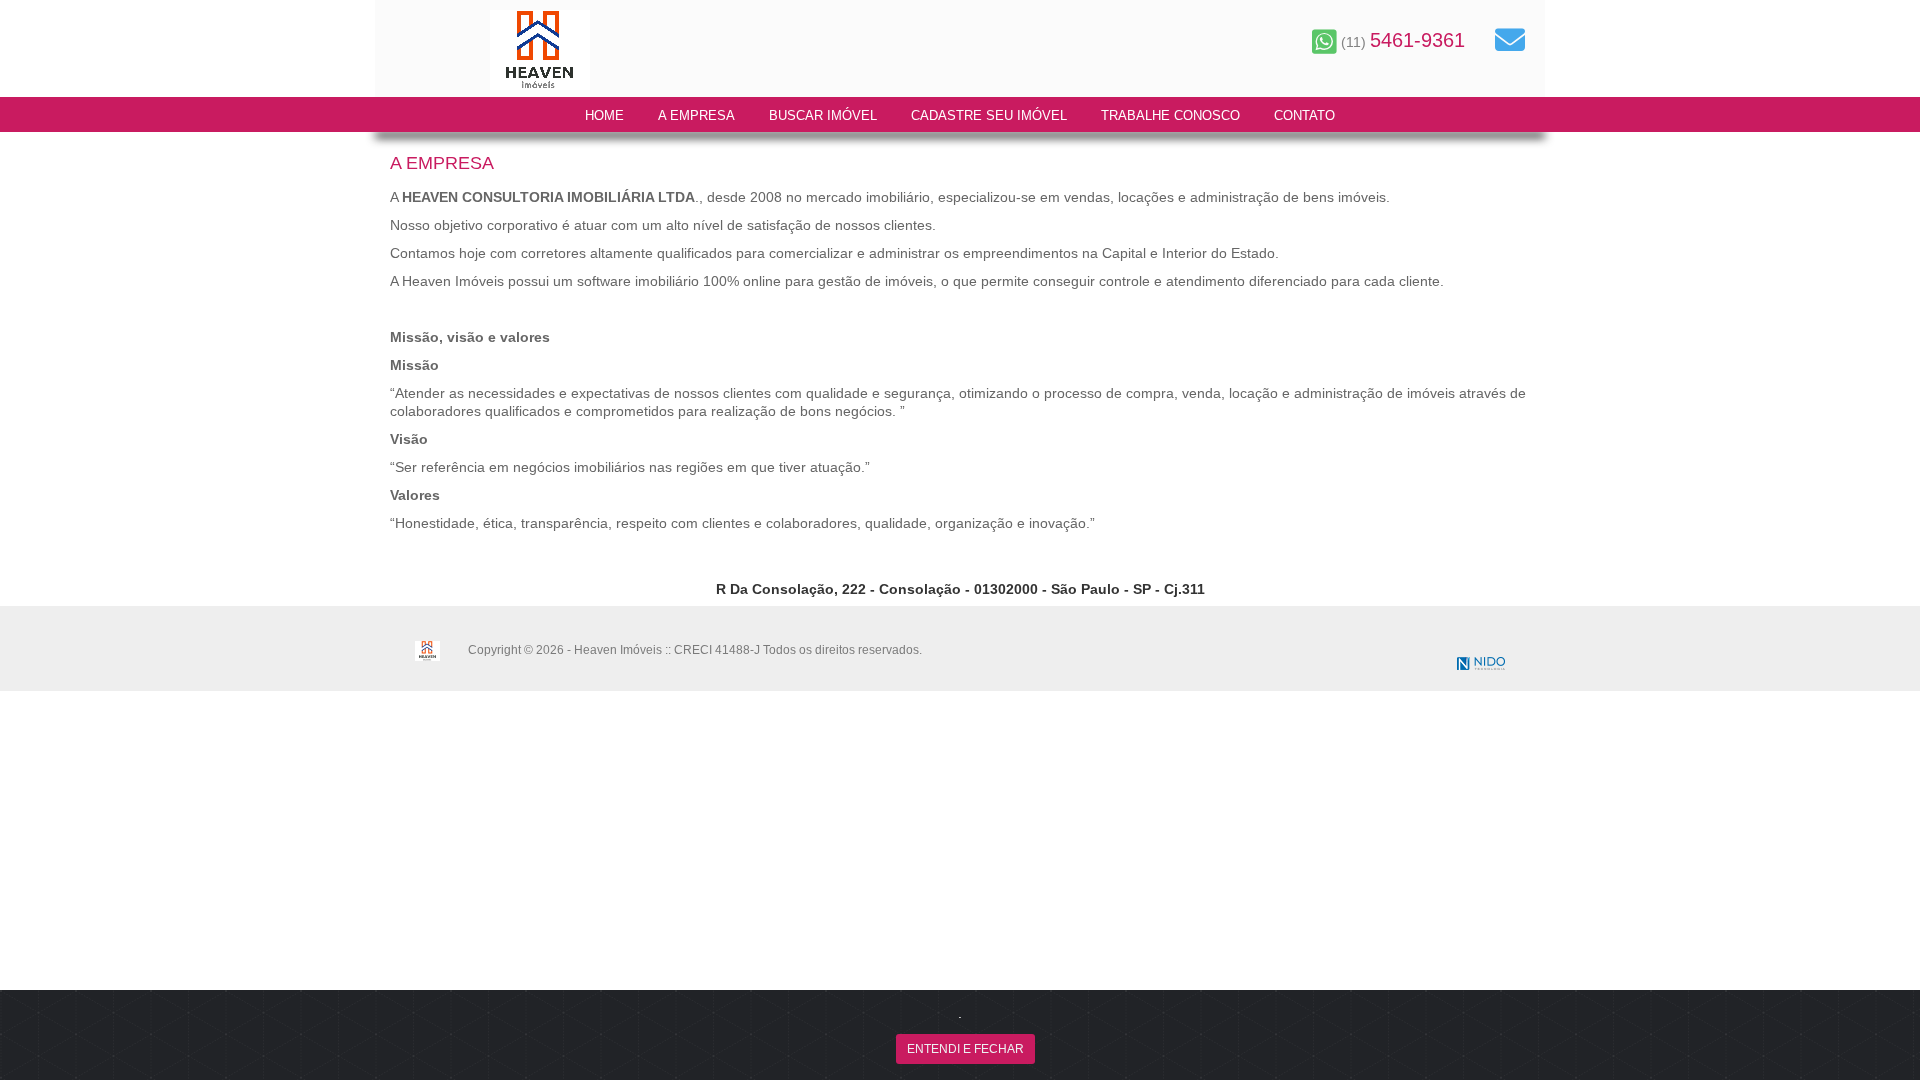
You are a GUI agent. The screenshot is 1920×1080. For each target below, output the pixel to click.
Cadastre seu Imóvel (989, 115)
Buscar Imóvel (823, 115)
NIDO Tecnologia (1481, 663)
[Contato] (1510, 40)
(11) (1401, 42)
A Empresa (696, 115)
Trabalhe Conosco (1170, 115)
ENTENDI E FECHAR (965, 1049)
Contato (1304, 115)
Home (604, 115)
